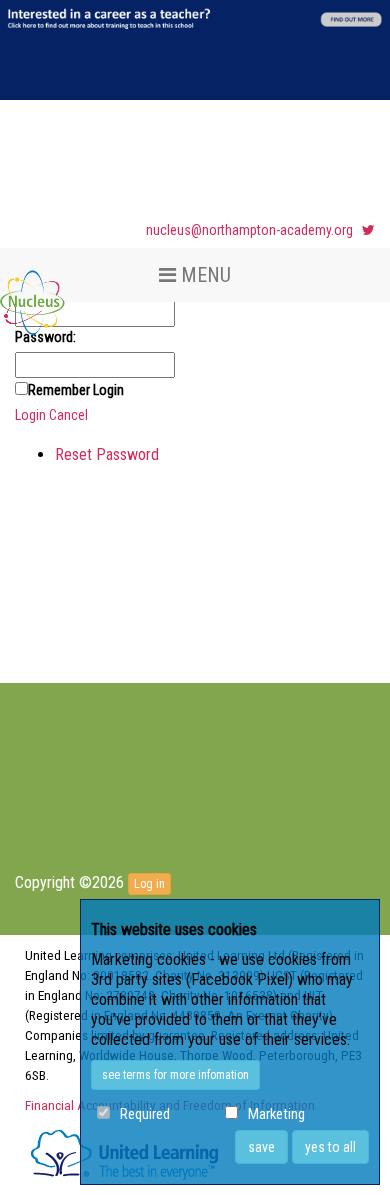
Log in (149, 884)
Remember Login (76, 390)
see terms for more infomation (175, 1075)
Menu (203, 275)
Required (145, 1114)
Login (30, 415)
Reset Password (107, 454)
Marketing (276, 1114)
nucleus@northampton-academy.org (249, 230)
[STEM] (32, 286)
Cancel (68, 415)
